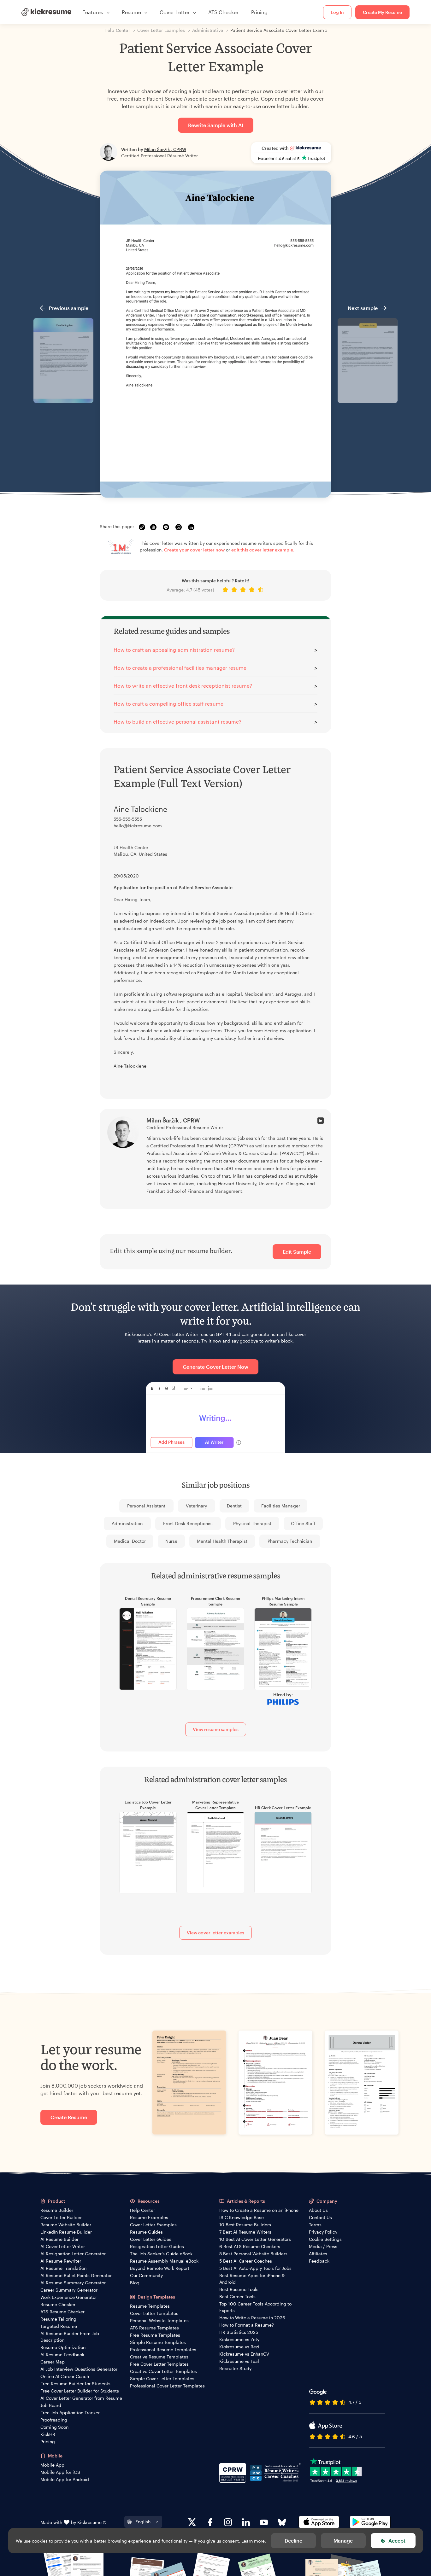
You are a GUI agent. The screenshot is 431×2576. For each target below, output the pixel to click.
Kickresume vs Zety (239, 2339)
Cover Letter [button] (175, 12)
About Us (318, 2210)
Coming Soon (54, 2427)
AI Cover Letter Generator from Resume (81, 2398)
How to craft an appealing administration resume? (174, 650)
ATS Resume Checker (62, 2312)
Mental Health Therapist (222, 1541)
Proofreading (54, 2420)
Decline (293, 2541)
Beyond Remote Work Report (160, 2268)
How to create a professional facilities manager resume (180, 668)
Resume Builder (57, 2210)
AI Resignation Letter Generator (73, 2254)
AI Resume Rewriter (61, 2261)
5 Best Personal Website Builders (253, 2254)
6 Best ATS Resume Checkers (250, 2246)
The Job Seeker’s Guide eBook (161, 2254)
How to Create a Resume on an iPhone (259, 2210)
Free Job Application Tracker (70, 2413)
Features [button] (93, 12)
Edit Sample (297, 1252)
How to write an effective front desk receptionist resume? (183, 686)
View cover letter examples (215, 1933)
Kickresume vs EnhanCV (244, 2354)
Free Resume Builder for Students (75, 2384)
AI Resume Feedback (62, 2355)
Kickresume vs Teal (239, 2361)
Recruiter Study (235, 2368)
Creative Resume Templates (159, 2357)
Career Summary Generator (69, 2290)
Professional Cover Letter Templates (167, 2386)
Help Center (142, 2210)
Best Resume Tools (239, 2289)
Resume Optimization (63, 2347)
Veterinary (196, 1506)
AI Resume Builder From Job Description (70, 2337)
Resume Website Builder (66, 2225)
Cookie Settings (325, 2239)
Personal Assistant (146, 1506)
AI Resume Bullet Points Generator (76, 2275)
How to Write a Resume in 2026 (252, 2318)
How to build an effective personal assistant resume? (177, 722)
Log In (337, 12)
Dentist (234, 1506)
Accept (397, 2541)
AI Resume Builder (59, 2239)
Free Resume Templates (155, 2335)
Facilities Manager (281, 1506)
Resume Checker (58, 2304)
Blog (135, 2283)
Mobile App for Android (65, 2479)
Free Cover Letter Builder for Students (80, 2391)
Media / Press (323, 2246)
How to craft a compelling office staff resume (168, 704)
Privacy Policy (323, 2232)
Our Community (146, 2275)
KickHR (48, 2434)
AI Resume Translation (63, 2268)
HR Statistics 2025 (239, 2332)
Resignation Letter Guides (157, 2246)
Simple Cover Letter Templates (162, 2378)
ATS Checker (223, 12)
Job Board (51, 2405)
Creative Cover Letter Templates (163, 2371)
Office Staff (303, 1523)
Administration (127, 1523)
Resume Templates (150, 2306)
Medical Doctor (130, 1541)
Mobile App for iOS (60, 2472)
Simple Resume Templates (158, 2342)
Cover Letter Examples (153, 2225)
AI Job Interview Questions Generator (79, 2369)
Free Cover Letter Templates (159, 2364)
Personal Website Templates (159, 2320)
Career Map (53, 2362)
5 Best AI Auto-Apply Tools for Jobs (255, 2268)
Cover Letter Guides (151, 2239)
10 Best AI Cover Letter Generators (255, 2239)
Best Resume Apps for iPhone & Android (252, 2279)
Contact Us (320, 2217)
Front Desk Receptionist (188, 1523)
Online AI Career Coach (65, 2376)
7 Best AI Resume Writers (245, 2232)
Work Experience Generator (69, 2297)
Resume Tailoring (58, 2319)
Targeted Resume (59, 2326)
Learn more (253, 2541)
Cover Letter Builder (61, 2217)
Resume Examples (149, 2217)
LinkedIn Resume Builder (66, 2232)
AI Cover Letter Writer (63, 2246)
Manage (343, 2541)
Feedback (319, 2261)
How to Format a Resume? (247, 2325)
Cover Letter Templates (154, 2313)
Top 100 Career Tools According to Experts (255, 2307)
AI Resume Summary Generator (73, 2283)
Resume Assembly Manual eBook (164, 2261)
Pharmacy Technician (290, 1541)
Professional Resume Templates (163, 2349)
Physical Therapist (252, 1523)
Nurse (171, 1541)
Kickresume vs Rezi (239, 2347)
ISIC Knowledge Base (242, 2217)
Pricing (259, 12)
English (143, 2522)
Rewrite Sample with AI (216, 125)
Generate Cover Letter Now (215, 1367)
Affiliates (318, 2254)
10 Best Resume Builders (245, 2225)
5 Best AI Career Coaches (246, 2261)
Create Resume (69, 2117)
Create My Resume (382, 12)
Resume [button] (131, 12)
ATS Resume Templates (154, 2328)
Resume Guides (146, 2232)
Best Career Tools (237, 2296)
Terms (315, 2225)
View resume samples (216, 1729)
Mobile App (52, 2465)
